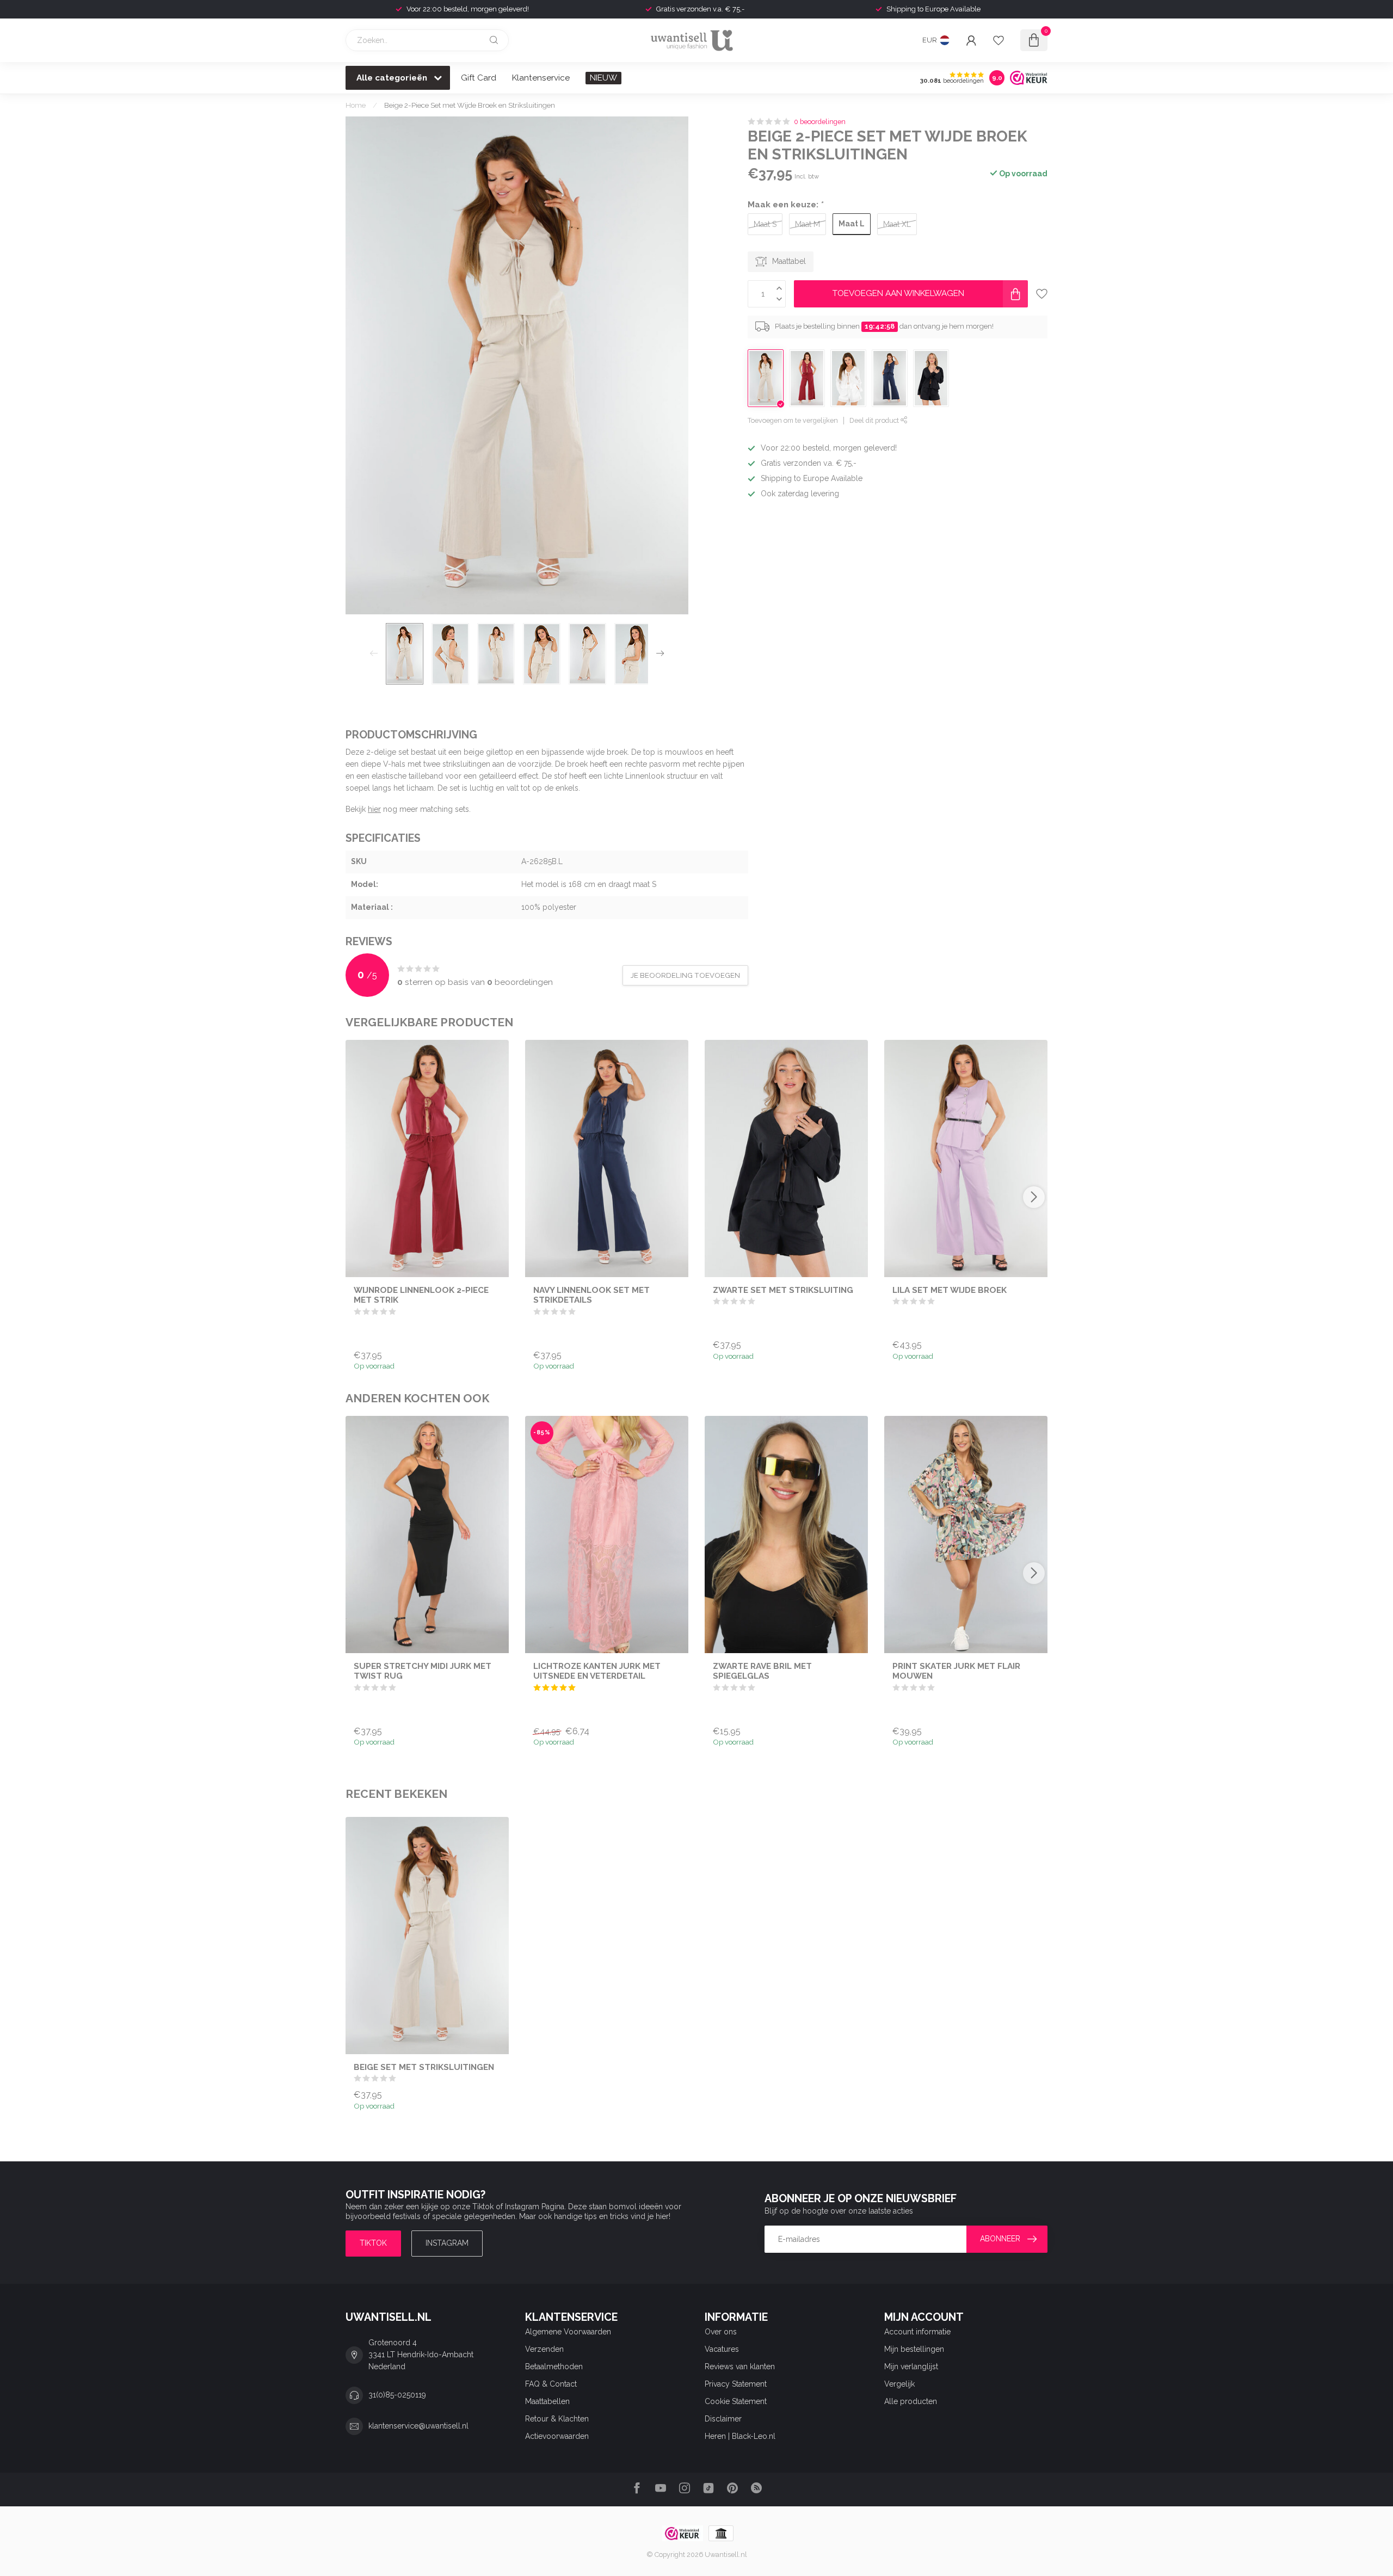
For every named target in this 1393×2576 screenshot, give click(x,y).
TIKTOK (373, 2243)
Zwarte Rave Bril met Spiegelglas (762, 1671)
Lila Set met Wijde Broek (950, 1290)
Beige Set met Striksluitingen (424, 2067)
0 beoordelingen (820, 122)
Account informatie (917, 2332)
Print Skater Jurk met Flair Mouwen (956, 1671)
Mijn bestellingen (914, 2349)
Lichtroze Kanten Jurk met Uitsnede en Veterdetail (597, 1671)
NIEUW (603, 78)
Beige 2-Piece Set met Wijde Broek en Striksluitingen (470, 105)
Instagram (447, 2243)
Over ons (721, 2332)
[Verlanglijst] (998, 40)
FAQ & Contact (551, 2384)
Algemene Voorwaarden (568, 2332)
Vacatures (722, 2349)
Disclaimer (723, 2419)
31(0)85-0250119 (397, 2395)
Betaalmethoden (554, 2367)
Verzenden (544, 2349)
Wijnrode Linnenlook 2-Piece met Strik (421, 1295)
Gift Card (479, 78)
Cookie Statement (736, 2401)
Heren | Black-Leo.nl (740, 2436)
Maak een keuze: (785, 205)
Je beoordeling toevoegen (685, 975)
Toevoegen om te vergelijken (793, 420)
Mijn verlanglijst (911, 2367)
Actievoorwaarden (557, 2436)
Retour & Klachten (557, 2419)
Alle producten (911, 2401)
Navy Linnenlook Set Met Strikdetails (591, 1295)
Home (356, 105)
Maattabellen (547, 2401)
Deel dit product (875, 420)
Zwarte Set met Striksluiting (783, 1290)
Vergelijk (899, 2384)
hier (374, 809)
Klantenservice (541, 78)
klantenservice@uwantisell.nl (418, 2426)
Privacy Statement (736, 2384)
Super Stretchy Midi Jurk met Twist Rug (423, 1671)
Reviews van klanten (740, 2367)
